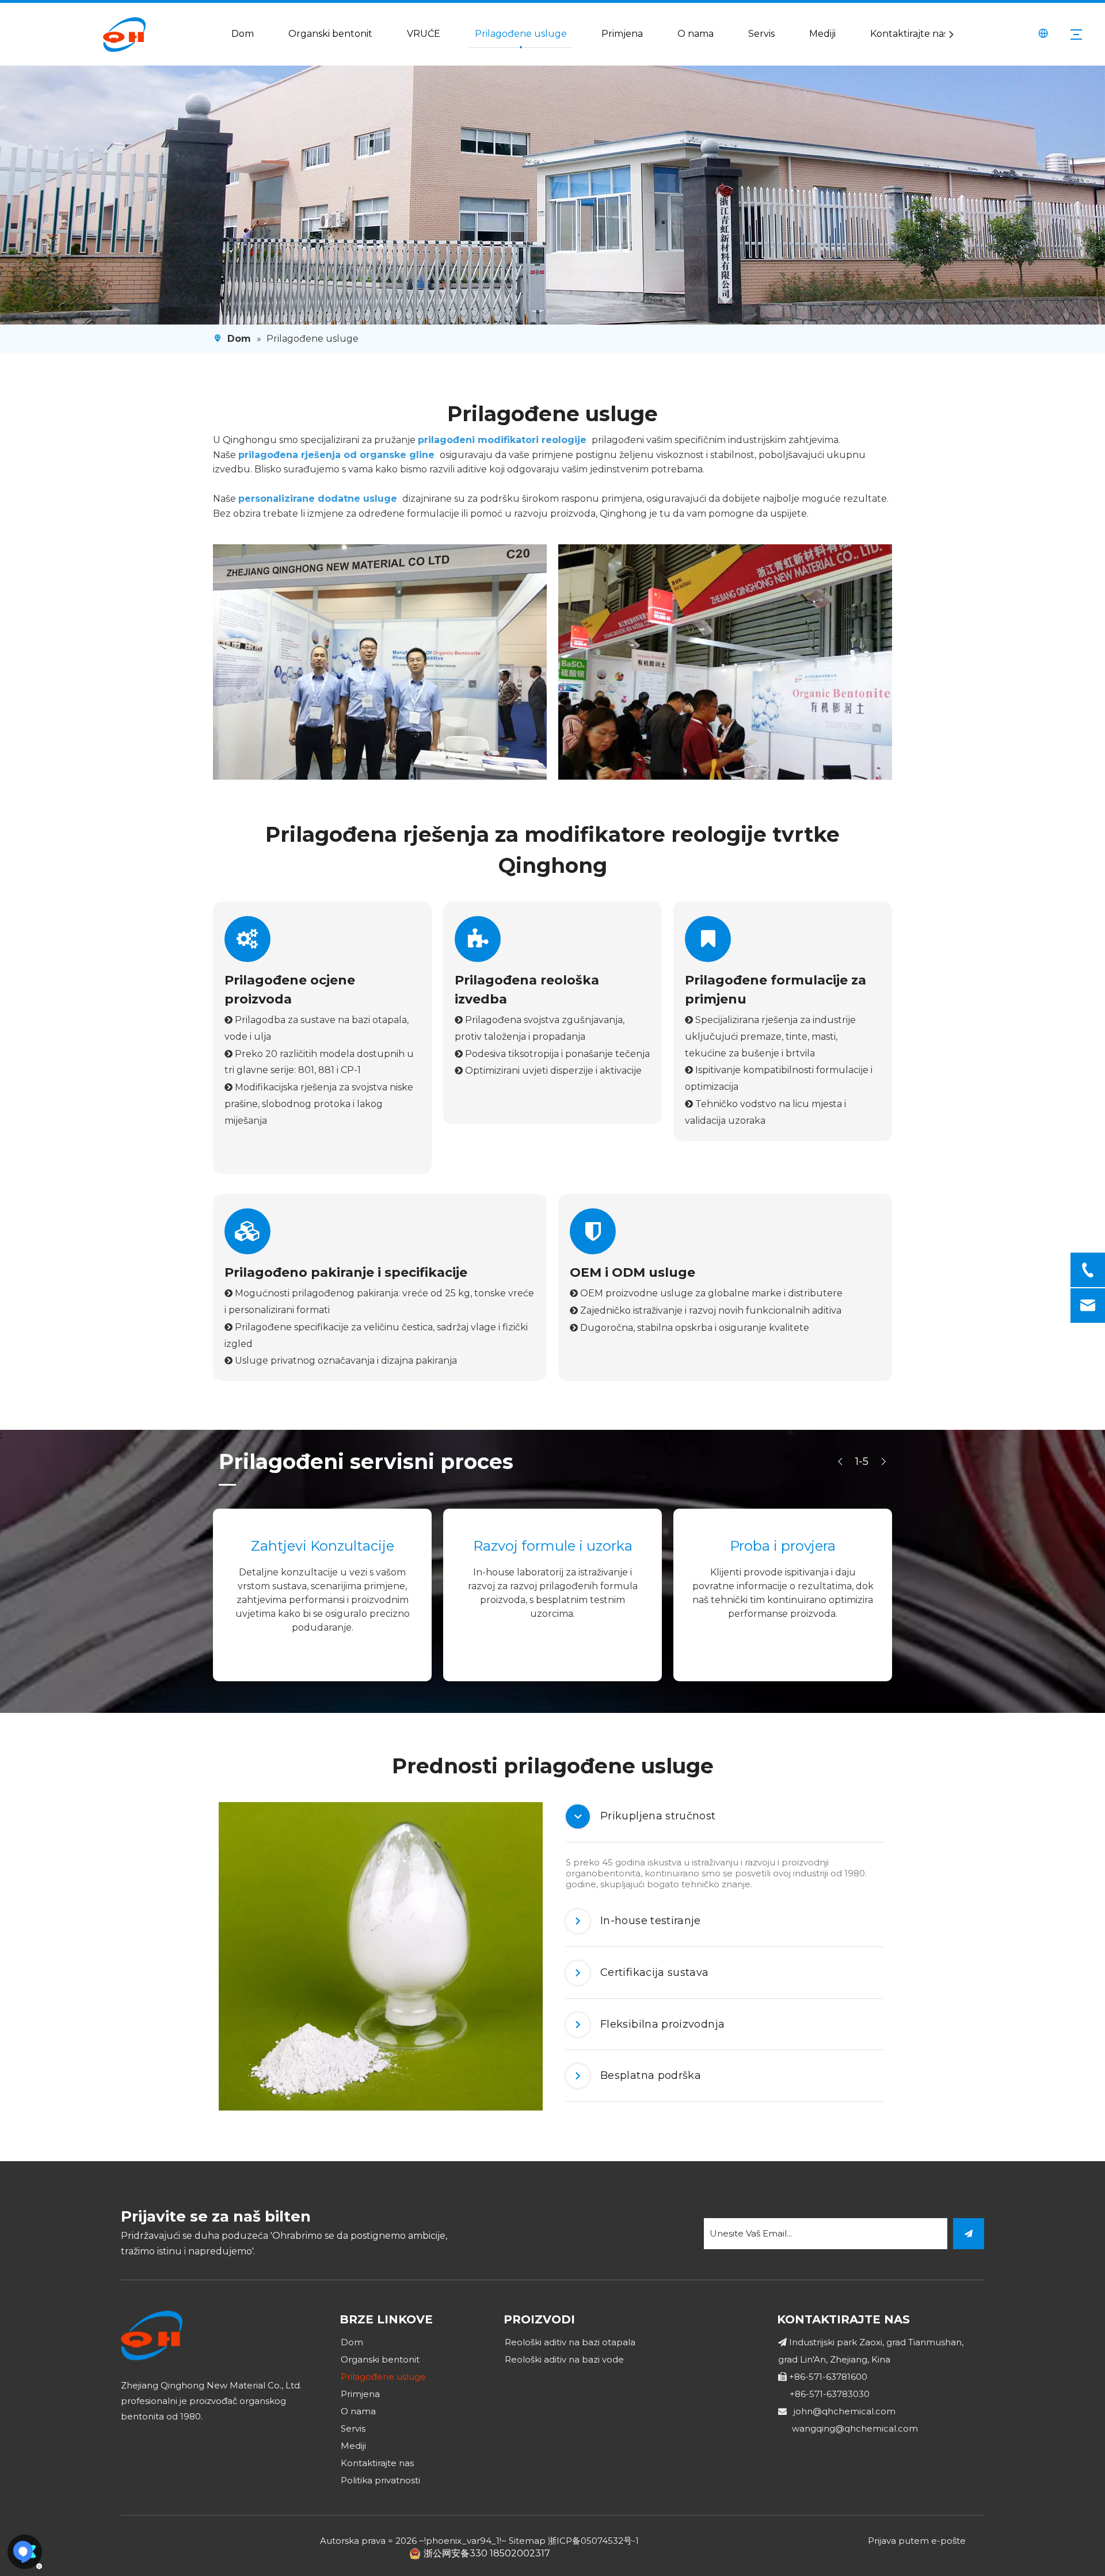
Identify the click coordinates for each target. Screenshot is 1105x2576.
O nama (696, 34)
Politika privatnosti (380, 2480)
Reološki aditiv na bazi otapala (570, 2342)
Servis (761, 34)
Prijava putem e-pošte (917, 2541)
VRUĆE (424, 34)
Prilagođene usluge (521, 34)
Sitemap (527, 2541)
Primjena (622, 34)
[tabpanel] (381, 1956)
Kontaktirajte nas (909, 34)
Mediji (822, 34)
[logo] (152, 2336)
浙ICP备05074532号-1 (593, 2541)
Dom (243, 34)
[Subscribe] (969, 2234)
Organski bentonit (330, 34)
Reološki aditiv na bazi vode (564, 2359)
